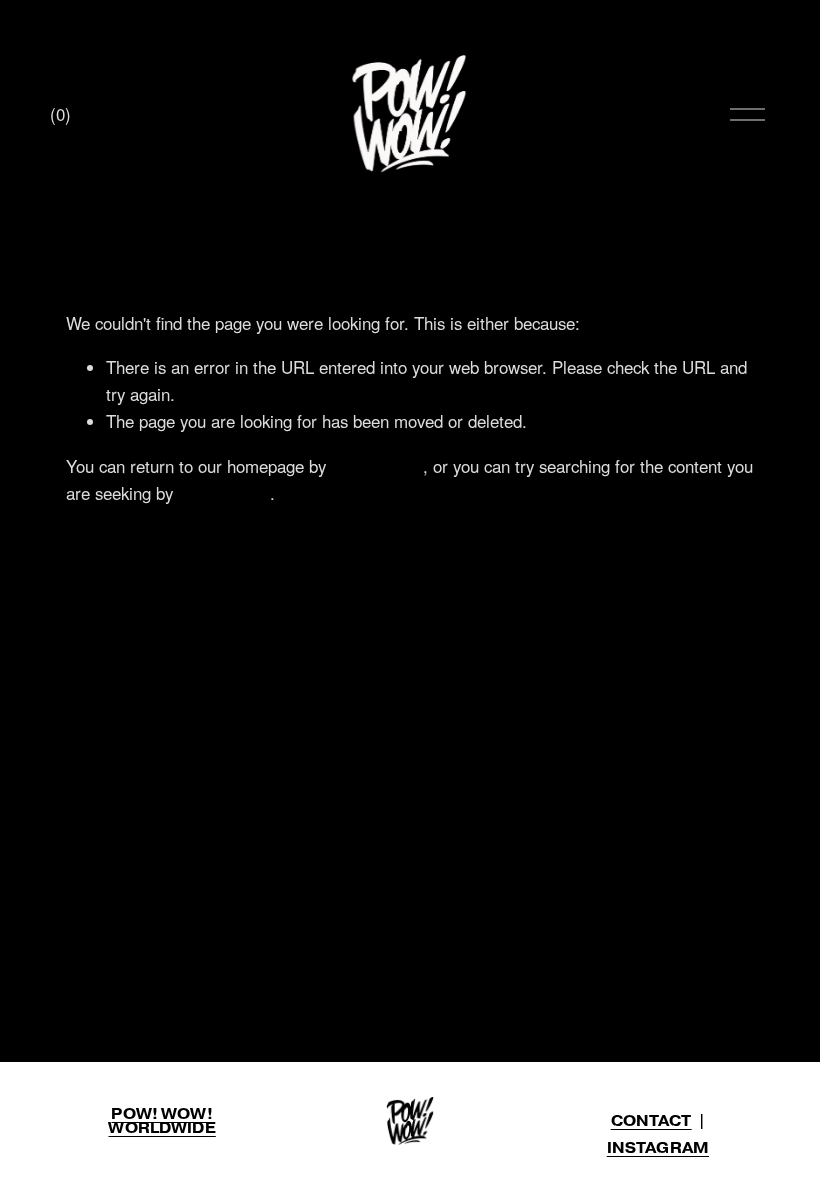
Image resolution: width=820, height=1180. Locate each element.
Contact (651, 1121)
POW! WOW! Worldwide (161, 1121)
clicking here (377, 466)
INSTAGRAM (658, 1148)
